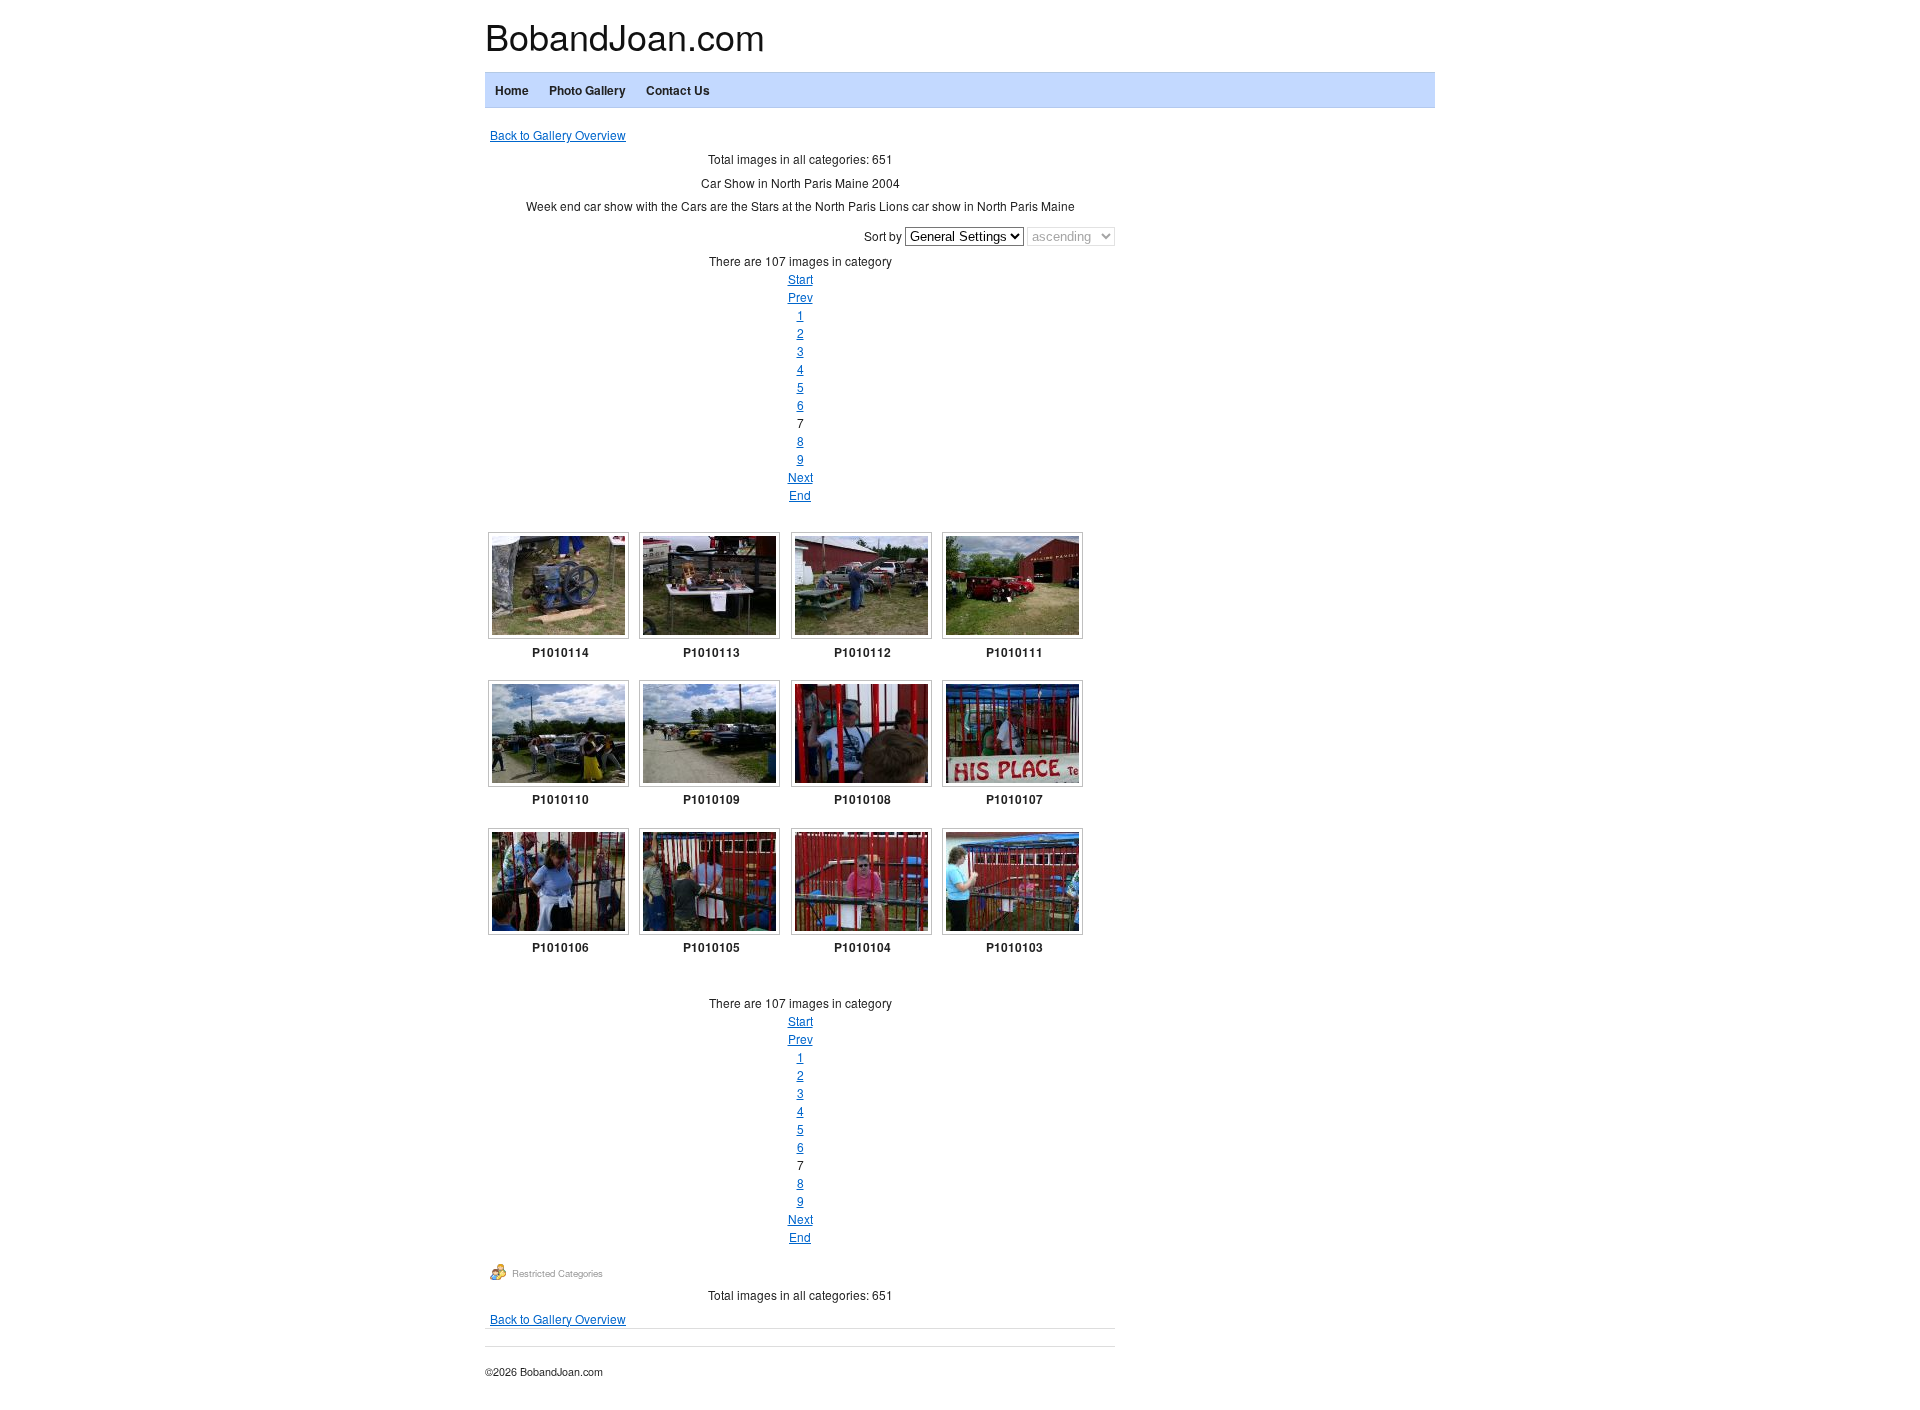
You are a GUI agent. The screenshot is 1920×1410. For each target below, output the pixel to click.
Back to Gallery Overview (558, 134)
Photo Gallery (587, 90)
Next (800, 476)
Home (512, 90)
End (800, 494)
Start (800, 278)
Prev (800, 296)
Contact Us (678, 90)
